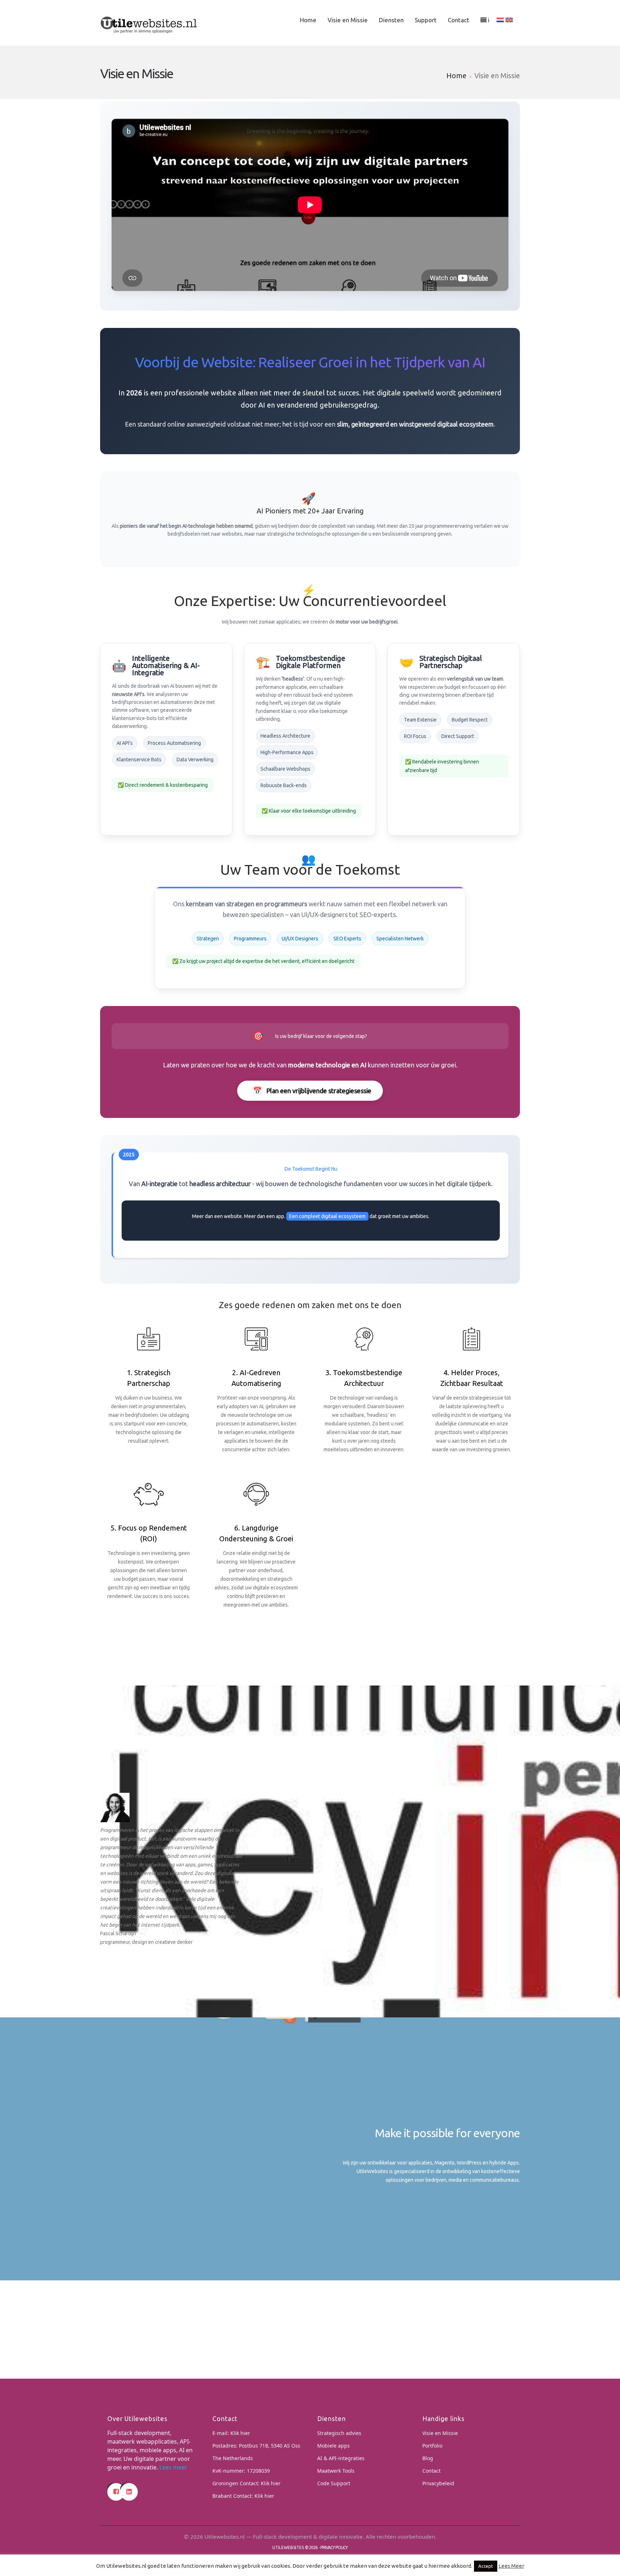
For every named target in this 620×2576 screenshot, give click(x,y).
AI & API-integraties (341, 2458)
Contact (459, 20)
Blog (428, 2458)
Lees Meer (511, 2566)
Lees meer (173, 2467)
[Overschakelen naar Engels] (509, 20)
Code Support (334, 2483)
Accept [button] (486, 2566)
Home (308, 20)
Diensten (391, 20)
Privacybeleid (438, 2483)
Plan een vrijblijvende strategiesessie (312, 1090)
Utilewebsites (288, 2547)
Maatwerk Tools (336, 2471)
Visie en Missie (348, 20)
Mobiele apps (334, 2446)
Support (426, 20)
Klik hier (240, 2433)
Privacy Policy (334, 2547)
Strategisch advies (339, 2433)
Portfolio (432, 2446)
